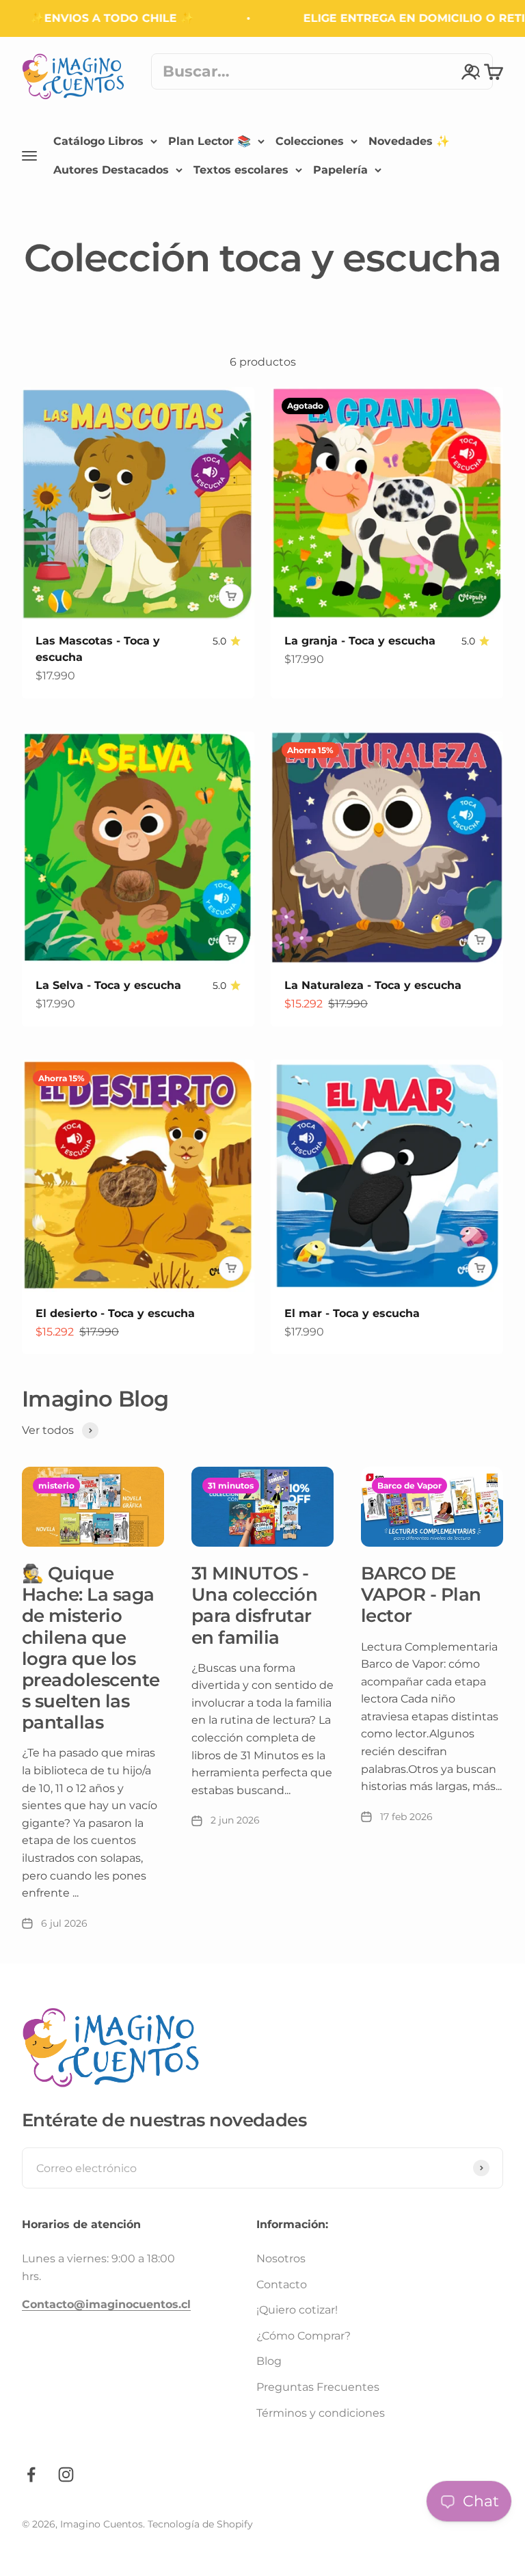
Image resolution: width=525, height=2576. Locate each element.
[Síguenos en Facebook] (31, 2475)
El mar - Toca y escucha (352, 1313)
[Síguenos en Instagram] (66, 2475)
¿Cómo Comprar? (304, 2336)
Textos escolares (241, 169)
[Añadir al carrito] (231, 596)
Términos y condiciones (321, 2413)
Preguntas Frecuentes (318, 2387)
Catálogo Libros (98, 141)
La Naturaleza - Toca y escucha (373, 985)
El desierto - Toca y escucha (115, 1313)
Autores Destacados (111, 169)
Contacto (282, 2284)
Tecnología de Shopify (200, 2524)
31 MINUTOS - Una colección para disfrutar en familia (254, 1605)
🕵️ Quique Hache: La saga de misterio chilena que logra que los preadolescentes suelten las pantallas (91, 1648)
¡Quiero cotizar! (297, 2310)
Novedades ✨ (409, 141)
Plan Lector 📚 (210, 141)
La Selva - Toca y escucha (108, 985)
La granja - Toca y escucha (360, 641)
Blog (269, 2361)
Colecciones (310, 141)
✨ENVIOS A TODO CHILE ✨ (95, 18)
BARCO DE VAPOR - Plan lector (421, 1595)
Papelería (340, 169)
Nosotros (281, 2259)
